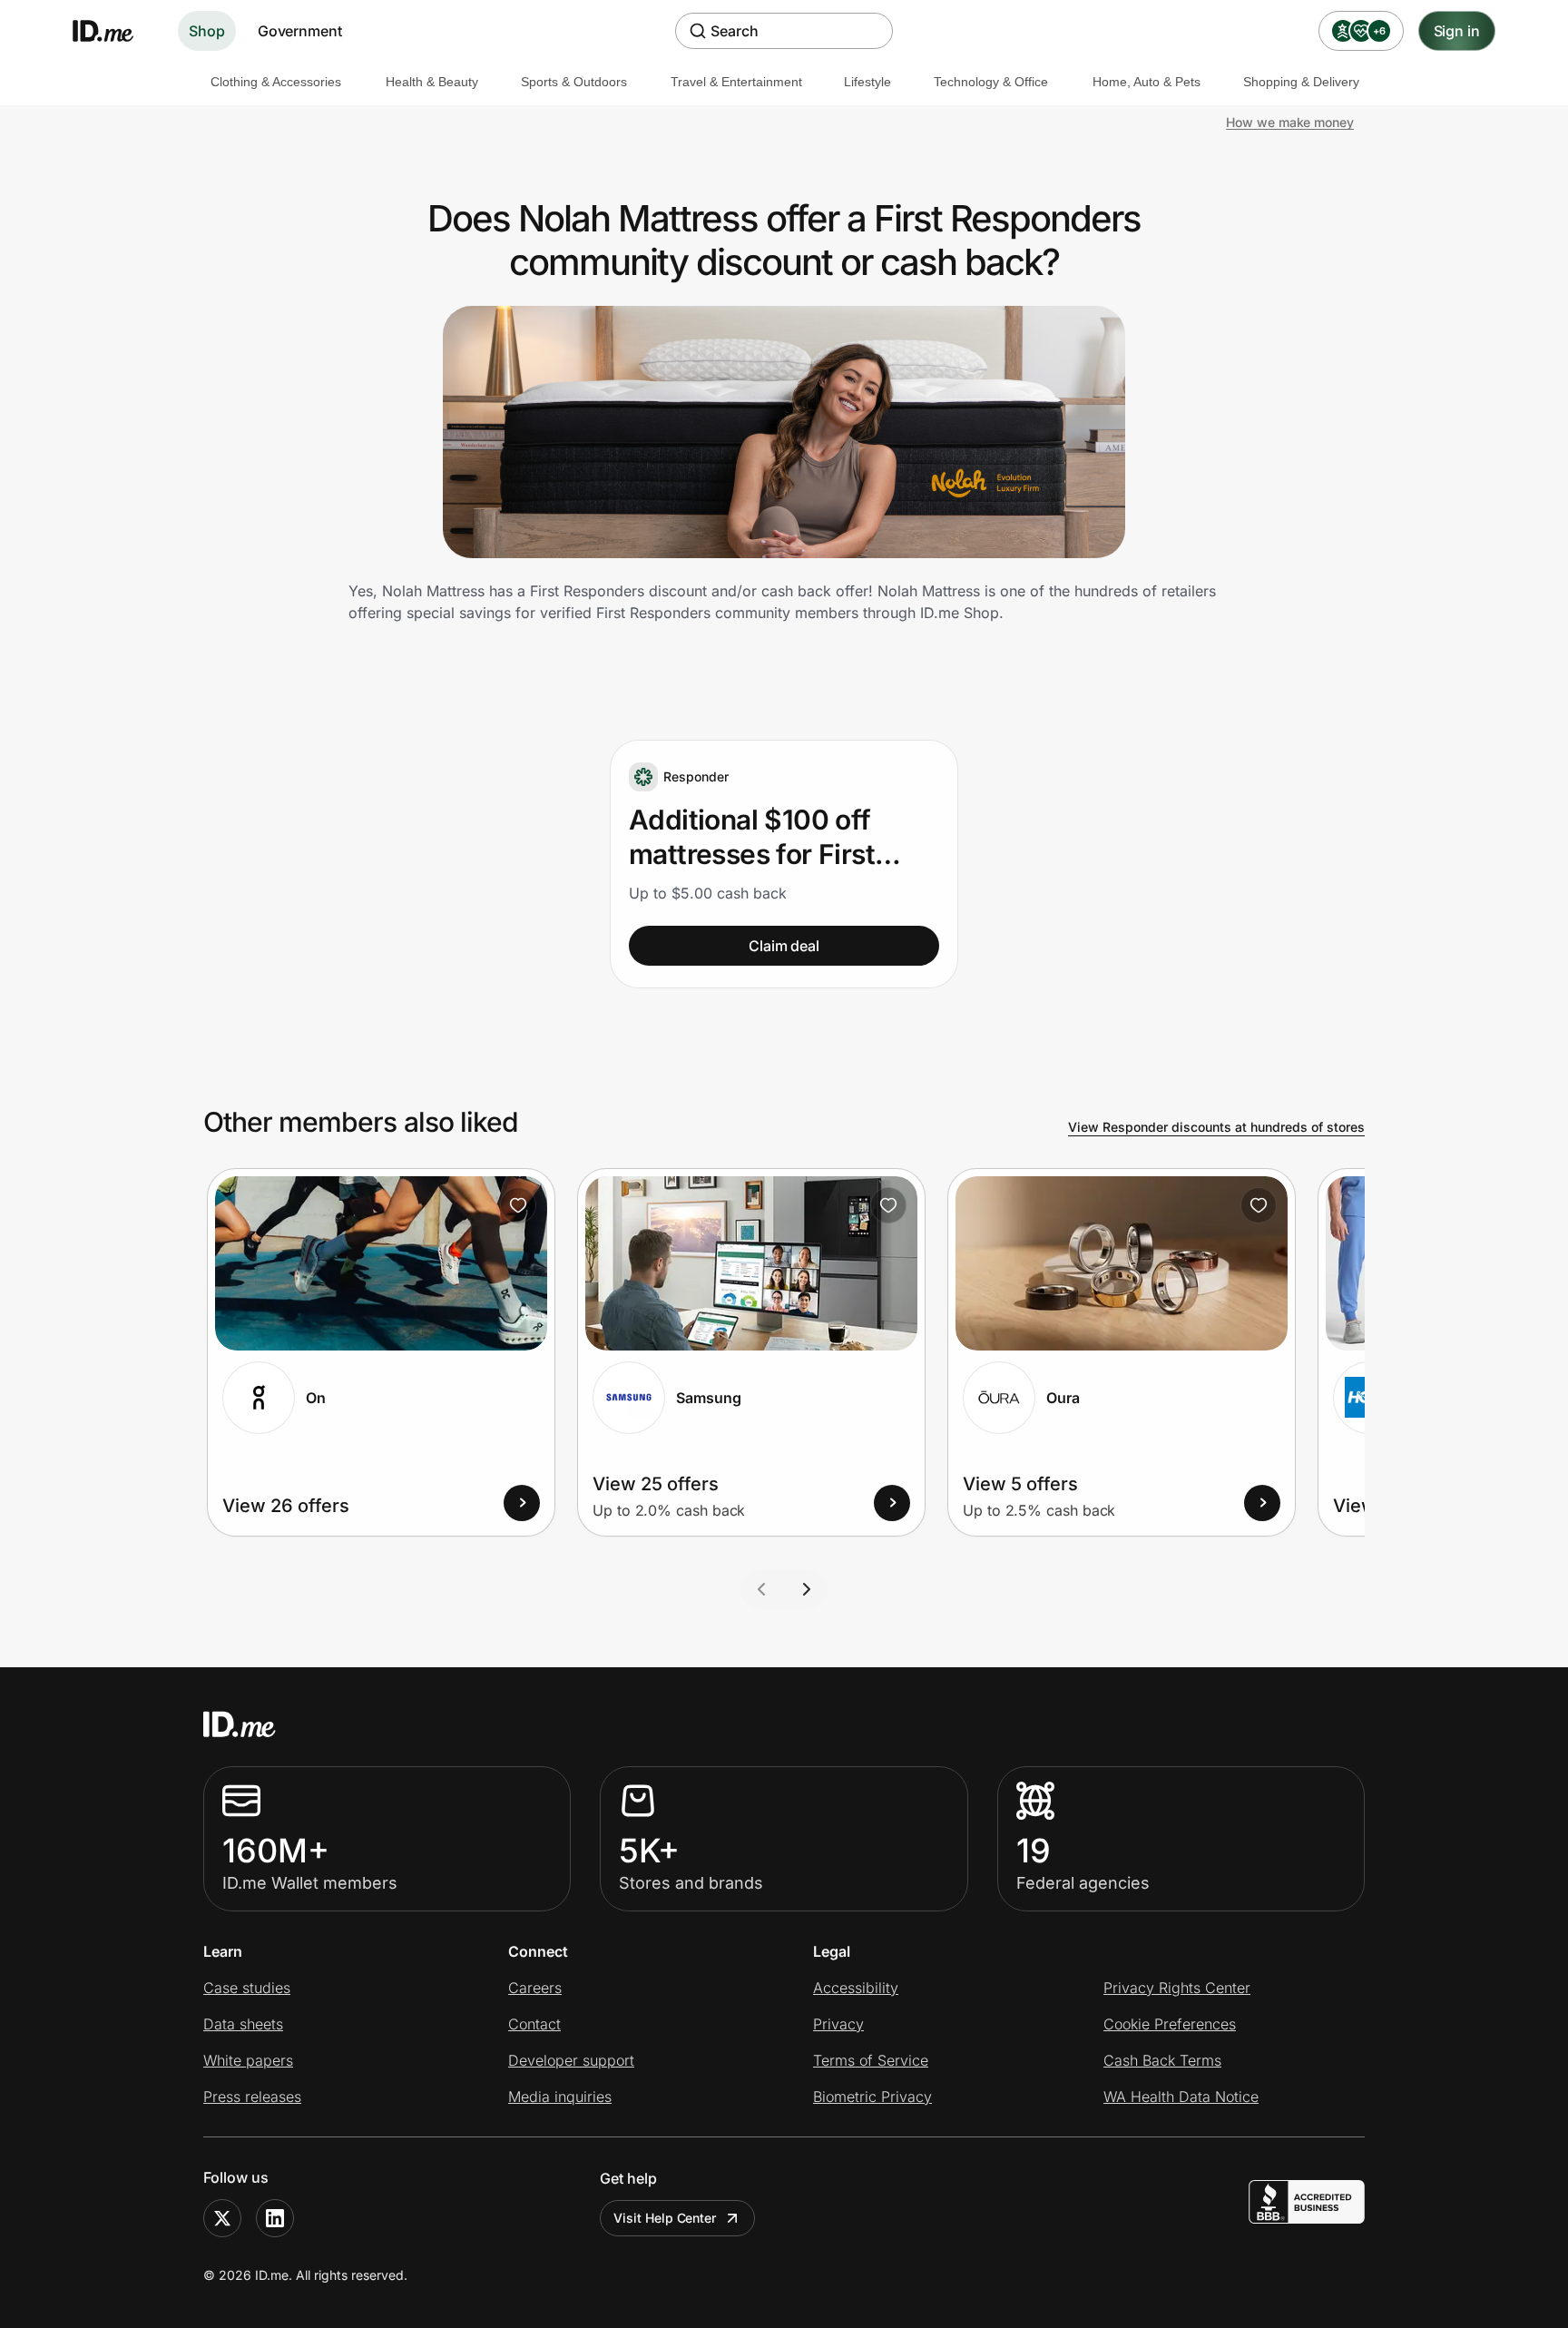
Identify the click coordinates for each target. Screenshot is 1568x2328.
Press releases (252, 2097)
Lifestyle (867, 82)
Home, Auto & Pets (1147, 82)
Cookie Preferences (1170, 2024)
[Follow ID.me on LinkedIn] (275, 2218)
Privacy (838, 2024)
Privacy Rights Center (1177, 1988)
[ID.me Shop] (114, 31)
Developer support (571, 2060)
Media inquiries (560, 2097)
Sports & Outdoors (574, 82)
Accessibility (856, 1988)
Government (300, 31)
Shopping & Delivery (1301, 82)
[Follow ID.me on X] (222, 2218)
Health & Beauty (432, 82)
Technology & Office (991, 82)
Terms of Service (871, 2060)
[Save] (518, 1205)
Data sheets (243, 2024)
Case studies (247, 1988)
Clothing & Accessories (276, 82)
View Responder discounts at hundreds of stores (1216, 1127)
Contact (534, 2024)
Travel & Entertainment (736, 82)
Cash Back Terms (1162, 2060)
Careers (535, 1988)
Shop (207, 31)
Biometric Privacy (872, 2097)
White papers (248, 2060)
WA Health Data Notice (1181, 2097)
